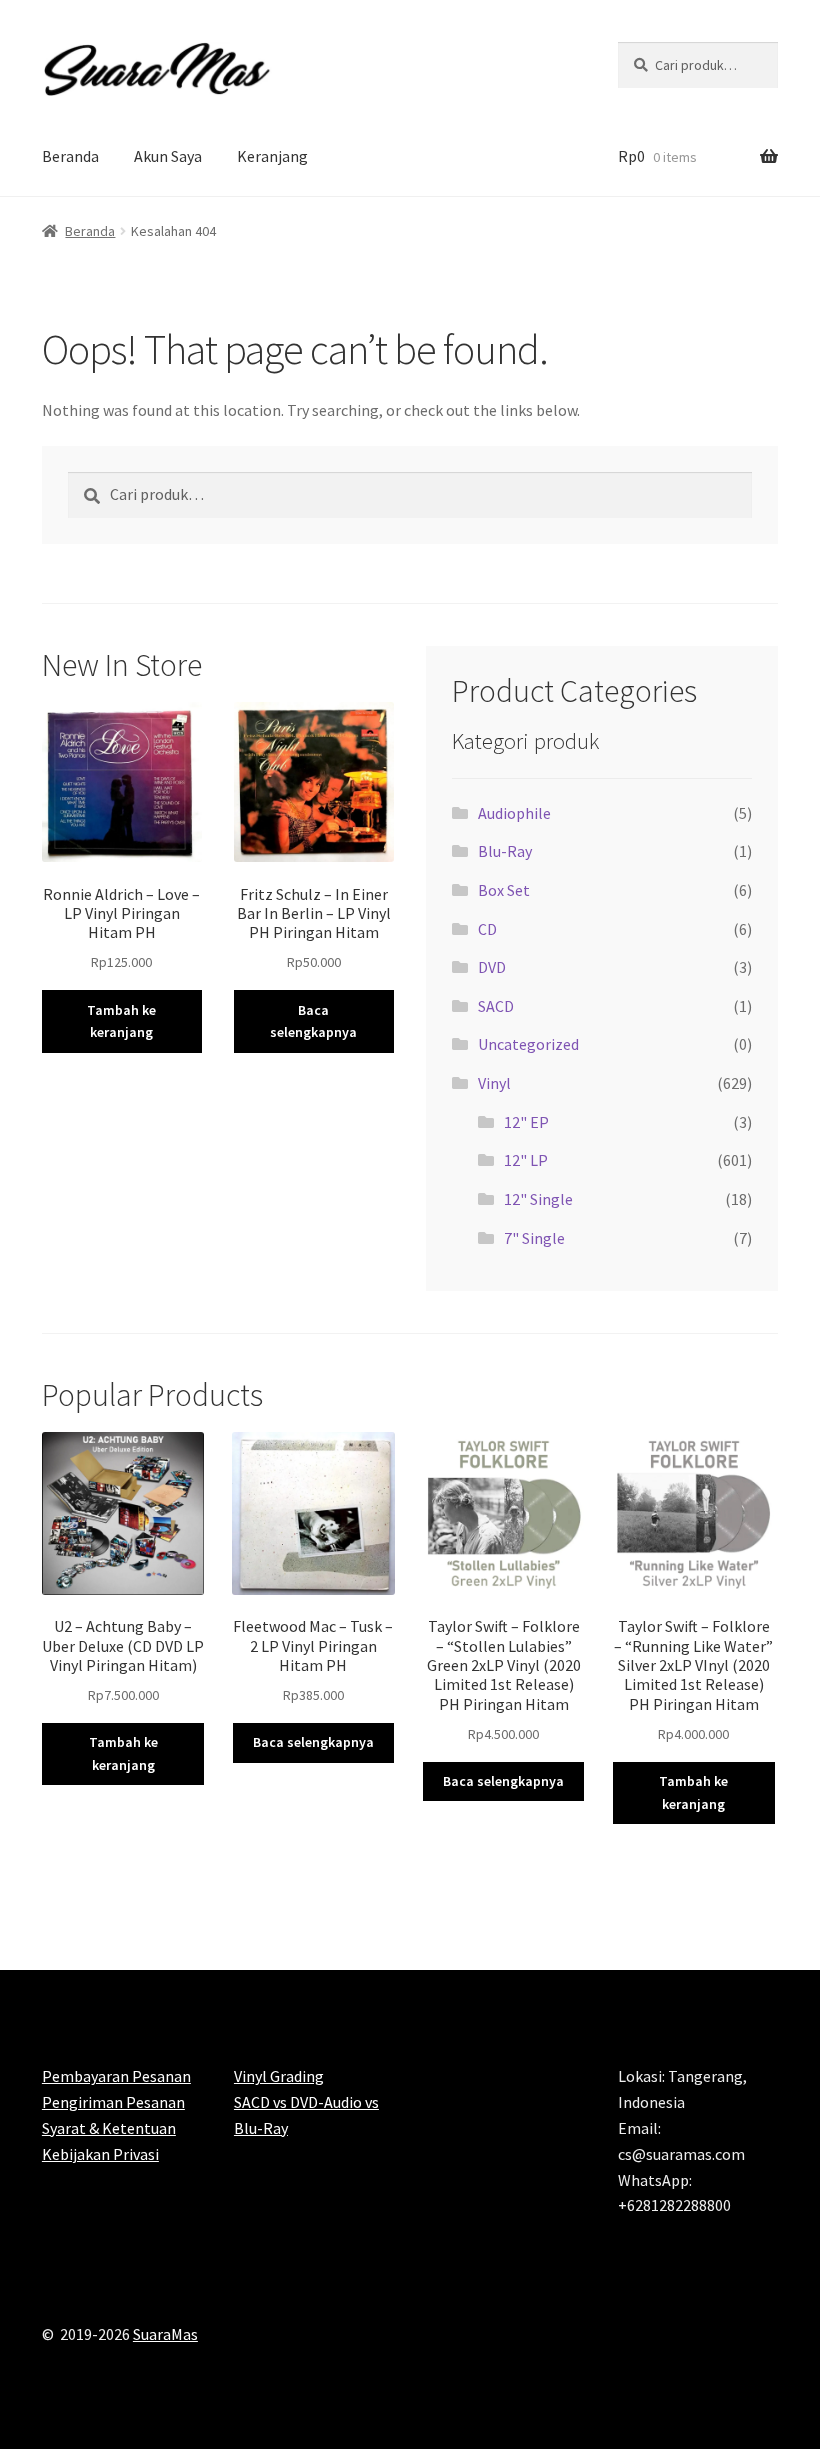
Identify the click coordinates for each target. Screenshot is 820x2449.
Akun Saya (168, 156)
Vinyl (494, 1083)
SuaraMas (165, 2334)
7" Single (534, 1238)
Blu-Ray (505, 851)
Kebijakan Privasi (100, 2154)
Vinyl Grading (279, 2076)
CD (487, 929)
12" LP (526, 1160)
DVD (492, 967)
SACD (496, 1006)
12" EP (526, 1122)
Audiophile (514, 813)
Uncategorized (528, 1044)
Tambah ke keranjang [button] (121, 1021)
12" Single (538, 1199)
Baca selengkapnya (313, 1021)
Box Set (504, 890)
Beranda (70, 156)
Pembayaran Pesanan (116, 2076)
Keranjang (272, 156)
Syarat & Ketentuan (109, 2128)
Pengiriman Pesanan (113, 2102)
